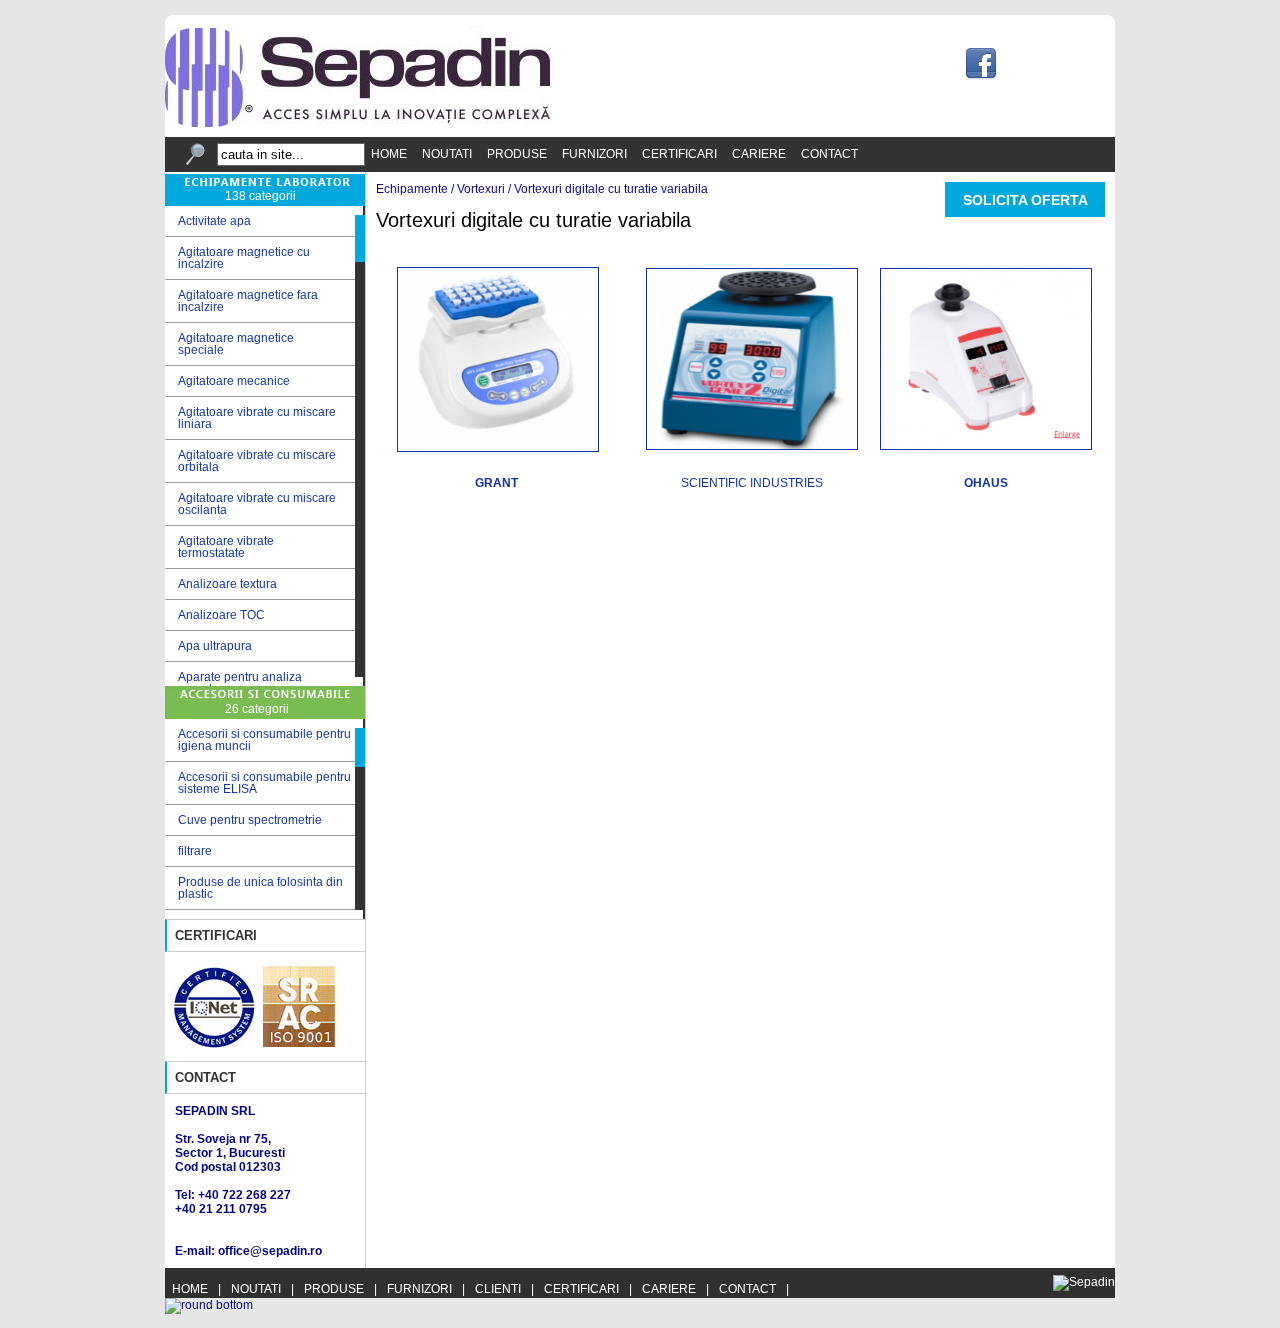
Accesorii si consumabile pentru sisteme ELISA (264, 783)
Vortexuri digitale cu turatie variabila (611, 189)
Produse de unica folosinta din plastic (260, 888)
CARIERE (759, 154)
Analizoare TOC (215, 615)
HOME (389, 154)
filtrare (195, 851)
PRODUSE (517, 154)
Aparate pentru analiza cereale (233, 683)
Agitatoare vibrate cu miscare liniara (250, 418)
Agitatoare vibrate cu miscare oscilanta (250, 504)
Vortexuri (481, 189)
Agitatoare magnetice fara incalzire (241, 301)
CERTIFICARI (679, 154)
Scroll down (360, 681)
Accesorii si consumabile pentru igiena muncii (264, 740)
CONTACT (829, 154)
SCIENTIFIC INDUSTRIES (752, 483)
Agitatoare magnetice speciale (229, 344)
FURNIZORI (594, 154)
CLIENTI (498, 1289)
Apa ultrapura (208, 646)
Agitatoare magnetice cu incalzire (237, 258)
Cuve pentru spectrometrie (250, 820)
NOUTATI (447, 154)
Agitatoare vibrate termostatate (219, 547)
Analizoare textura (221, 584)
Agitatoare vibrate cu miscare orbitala (250, 461)
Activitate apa (208, 221)
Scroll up (360, 210)
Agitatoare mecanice (227, 381)
